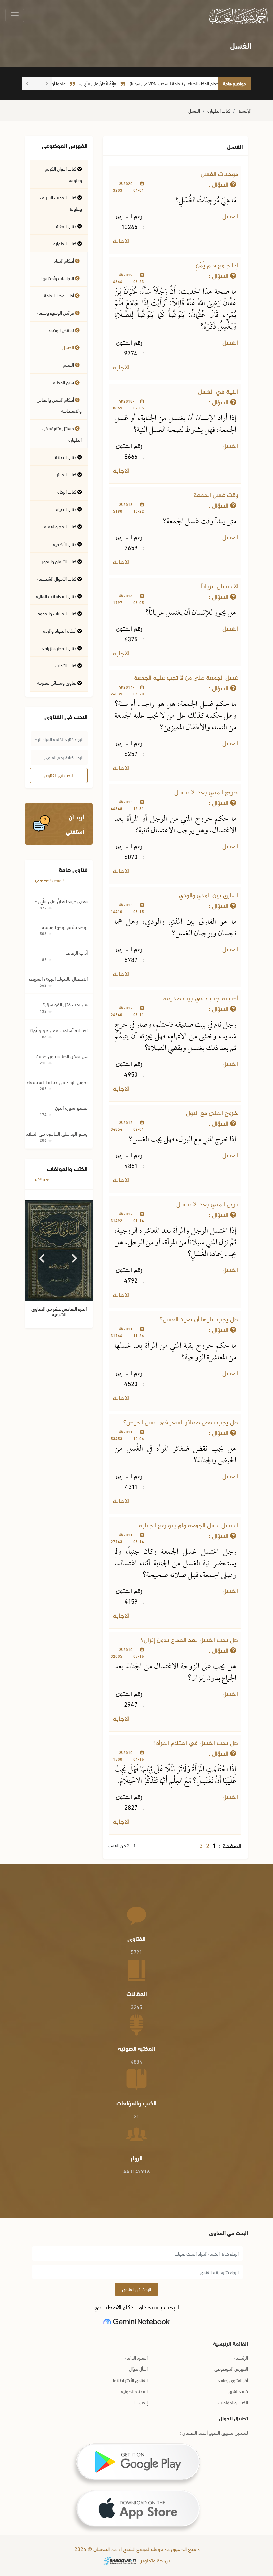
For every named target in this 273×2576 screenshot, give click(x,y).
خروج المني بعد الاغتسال (206, 793)
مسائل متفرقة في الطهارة (62, 434)
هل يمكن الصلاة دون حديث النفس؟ (62, 1056)
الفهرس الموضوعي (50, 880)
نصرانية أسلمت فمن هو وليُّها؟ (58, 1030)
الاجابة (122, 242)
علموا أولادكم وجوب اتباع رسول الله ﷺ (57, 83)
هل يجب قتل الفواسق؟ (65, 1004)
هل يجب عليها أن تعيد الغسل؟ (199, 1320)
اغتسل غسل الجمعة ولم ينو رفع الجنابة (188, 1526)
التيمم (69, 365)
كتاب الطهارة (219, 111)
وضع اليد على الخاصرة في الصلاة (57, 1133)
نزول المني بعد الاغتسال (207, 1205)
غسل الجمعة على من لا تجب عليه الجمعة (186, 678)
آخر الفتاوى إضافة (233, 2380)
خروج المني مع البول (212, 1114)
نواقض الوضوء (62, 330)
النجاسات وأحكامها (58, 278)
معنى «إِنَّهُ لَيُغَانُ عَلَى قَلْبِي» (61, 901)
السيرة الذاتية (136, 2357)
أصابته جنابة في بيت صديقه (201, 999)
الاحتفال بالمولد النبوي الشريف (58, 978)
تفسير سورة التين (71, 1107)
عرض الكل (43, 1179)
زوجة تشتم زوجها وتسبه (65, 927)
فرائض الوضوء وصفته (56, 313)
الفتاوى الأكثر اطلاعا (130, 2380)
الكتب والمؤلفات (233, 2402)
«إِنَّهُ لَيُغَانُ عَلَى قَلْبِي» (123, 83)
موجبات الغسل (219, 175)
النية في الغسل (218, 392)
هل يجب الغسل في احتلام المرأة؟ (196, 1744)
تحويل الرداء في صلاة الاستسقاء (57, 1082)
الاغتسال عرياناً (220, 587)
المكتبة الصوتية (134, 2391)
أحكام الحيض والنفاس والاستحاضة (59, 405)
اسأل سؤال (138, 2368)
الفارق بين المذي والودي (209, 896)
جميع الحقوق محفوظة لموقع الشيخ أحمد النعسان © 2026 (136, 2550)
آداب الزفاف (77, 952)
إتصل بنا (141, 2402)
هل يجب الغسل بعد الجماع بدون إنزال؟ (189, 1640)
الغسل (194, 111)
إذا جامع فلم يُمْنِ (217, 266)
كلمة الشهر (238, 2391)
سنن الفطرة (64, 382)
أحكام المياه (64, 261)
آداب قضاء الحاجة (59, 295)
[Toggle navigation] (15, 15)
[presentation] (42, 1256)
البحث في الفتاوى (59, 775)
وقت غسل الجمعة (216, 495)
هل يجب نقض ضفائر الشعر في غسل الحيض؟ (181, 1423)
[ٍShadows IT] (120, 2561)
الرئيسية (245, 111)
